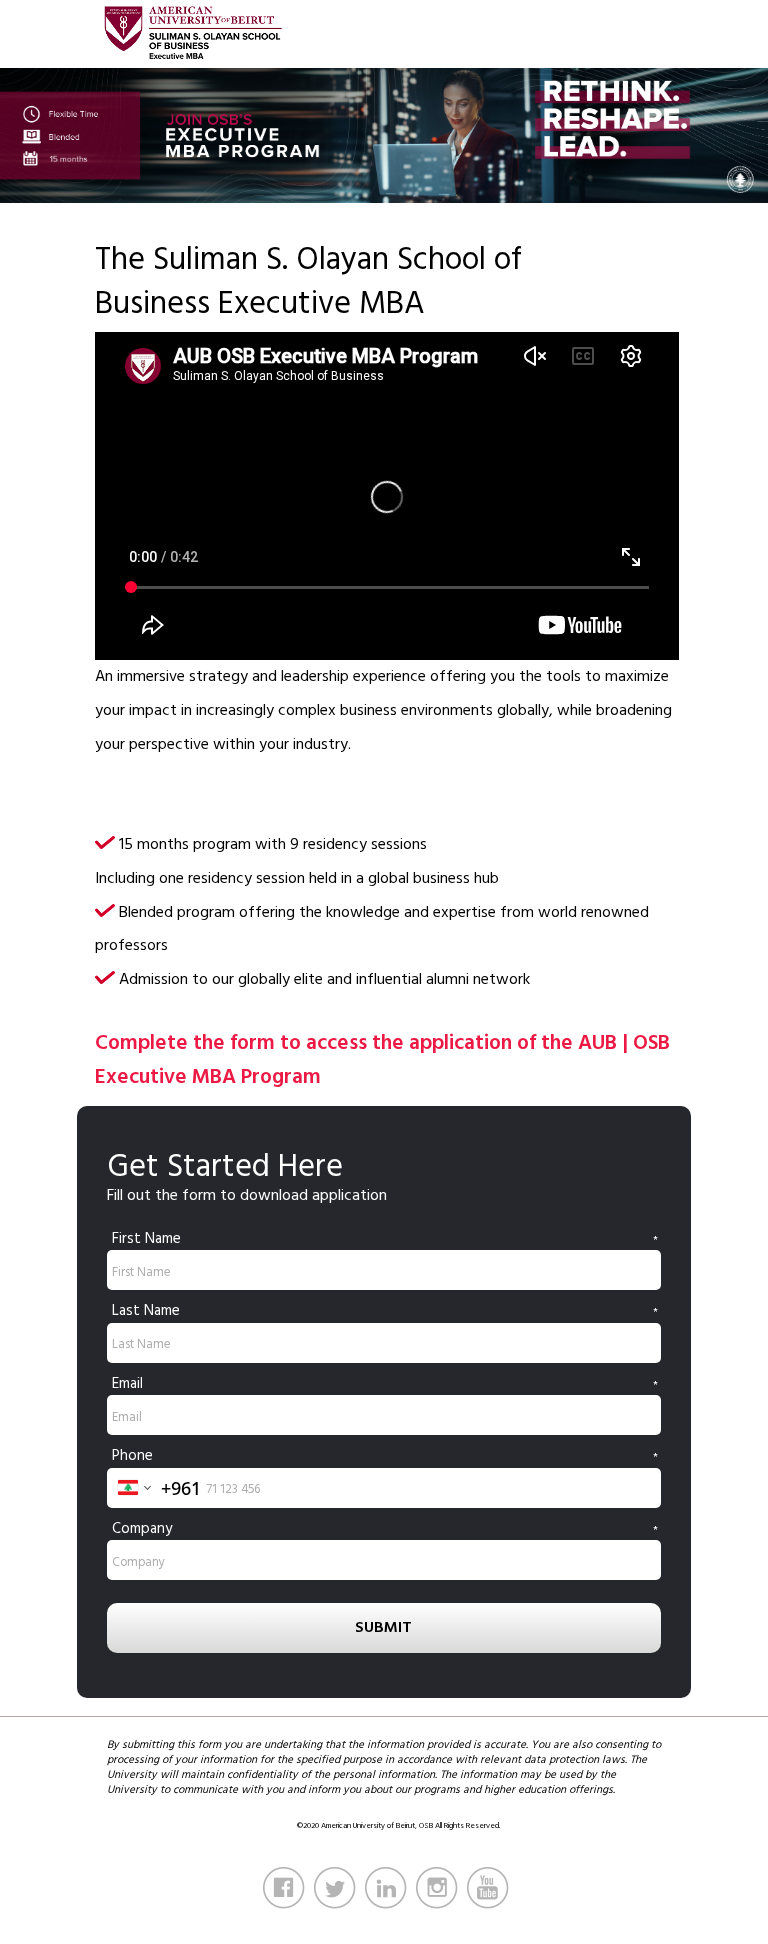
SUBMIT (383, 1627)
